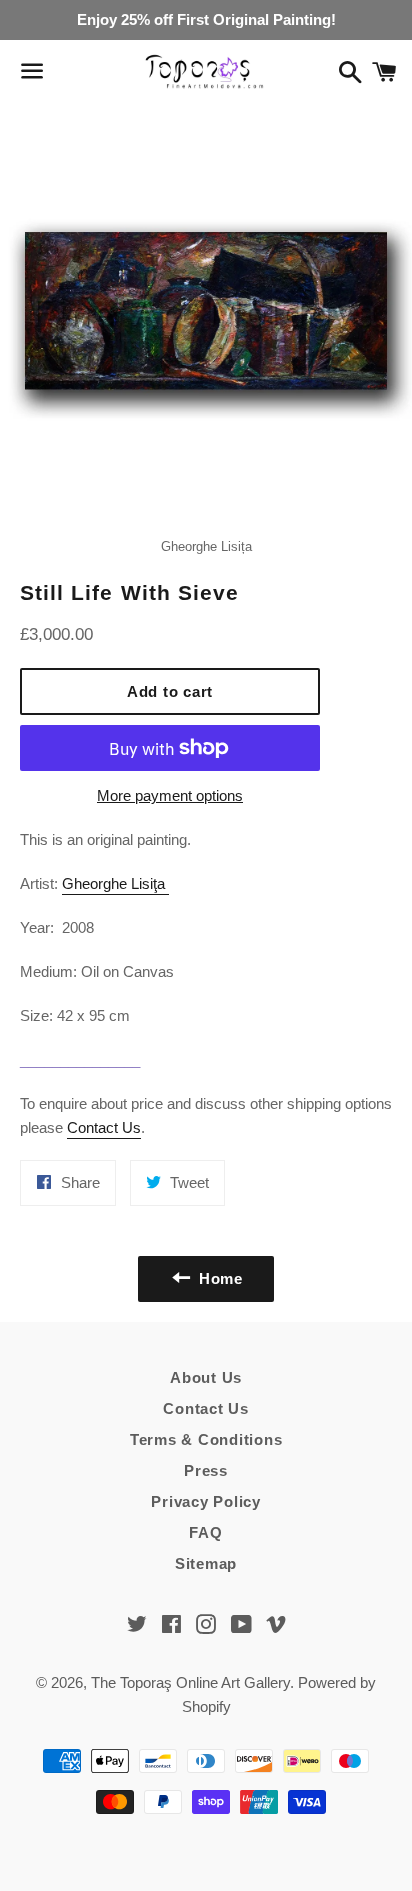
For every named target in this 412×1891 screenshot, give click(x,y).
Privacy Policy (206, 1501)
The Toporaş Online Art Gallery (190, 1682)
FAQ (205, 1532)
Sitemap (206, 1563)
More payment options (170, 795)
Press (206, 1470)
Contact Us (104, 1127)
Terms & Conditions (206, 1439)
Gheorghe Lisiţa (115, 883)
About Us (206, 1377)
